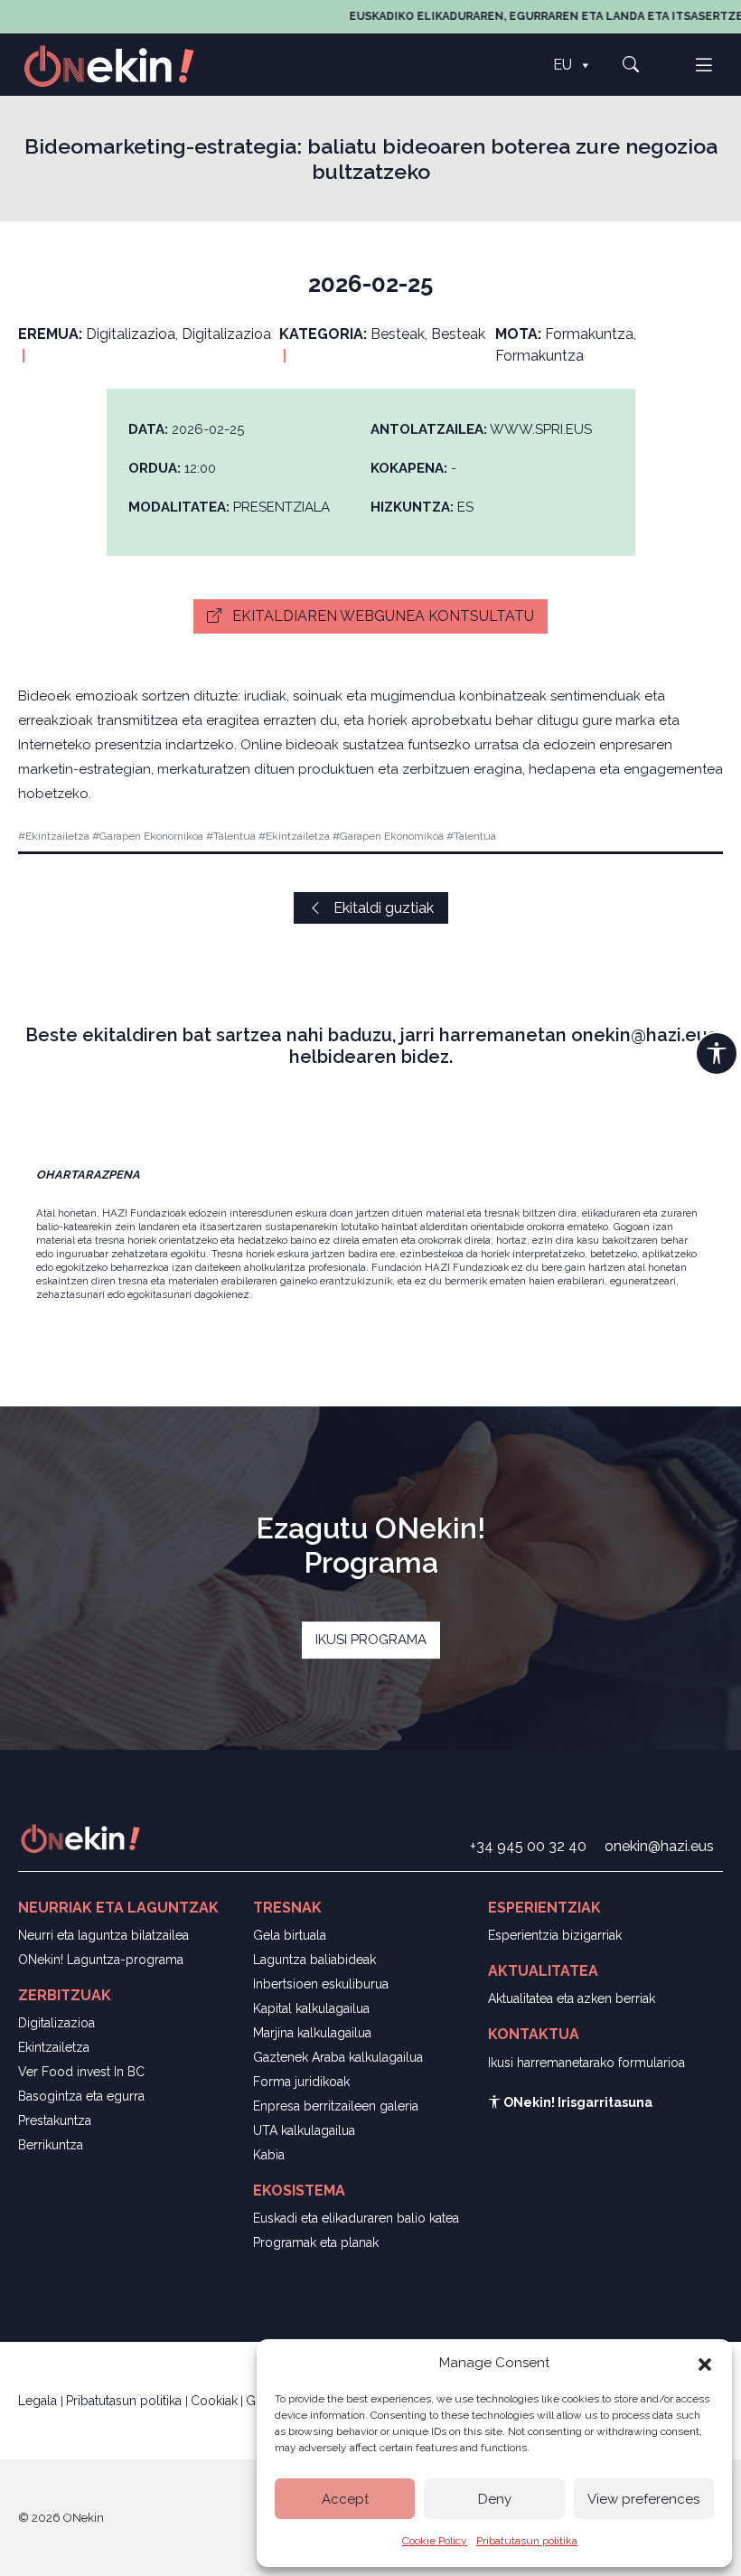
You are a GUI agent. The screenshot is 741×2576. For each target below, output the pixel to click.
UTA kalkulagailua (304, 2130)
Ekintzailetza (54, 2047)
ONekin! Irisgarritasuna (577, 2102)
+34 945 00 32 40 (528, 1846)
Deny (495, 2499)
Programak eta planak (316, 2242)
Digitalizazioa (56, 2023)
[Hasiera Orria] (119, 65)
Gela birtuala (290, 1935)
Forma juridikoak (301, 2082)
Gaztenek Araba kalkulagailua (338, 2057)
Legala (39, 2401)
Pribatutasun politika (527, 2541)
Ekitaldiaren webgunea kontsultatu (381, 616)
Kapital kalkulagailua (311, 2008)
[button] (705, 2363)
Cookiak (214, 2401)
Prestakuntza (55, 2120)
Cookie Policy (435, 2541)
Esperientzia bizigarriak (555, 1935)
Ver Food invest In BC (81, 2072)
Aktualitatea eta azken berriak (572, 1998)
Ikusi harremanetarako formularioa (586, 2063)
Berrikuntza (51, 2145)
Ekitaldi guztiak (382, 908)
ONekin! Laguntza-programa (101, 1960)
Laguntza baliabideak (314, 1960)
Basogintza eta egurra (81, 2096)
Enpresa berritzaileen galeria (336, 2106)
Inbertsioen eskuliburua (321, 1984)
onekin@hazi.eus (659, 1846)
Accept (345, 2499)
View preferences (643, 2499)
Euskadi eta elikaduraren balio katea (356, 2218)
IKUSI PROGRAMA (371, 1640)
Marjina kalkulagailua (312, 2033)
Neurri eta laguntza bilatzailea (103, 1935)
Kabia (269, 2155)
